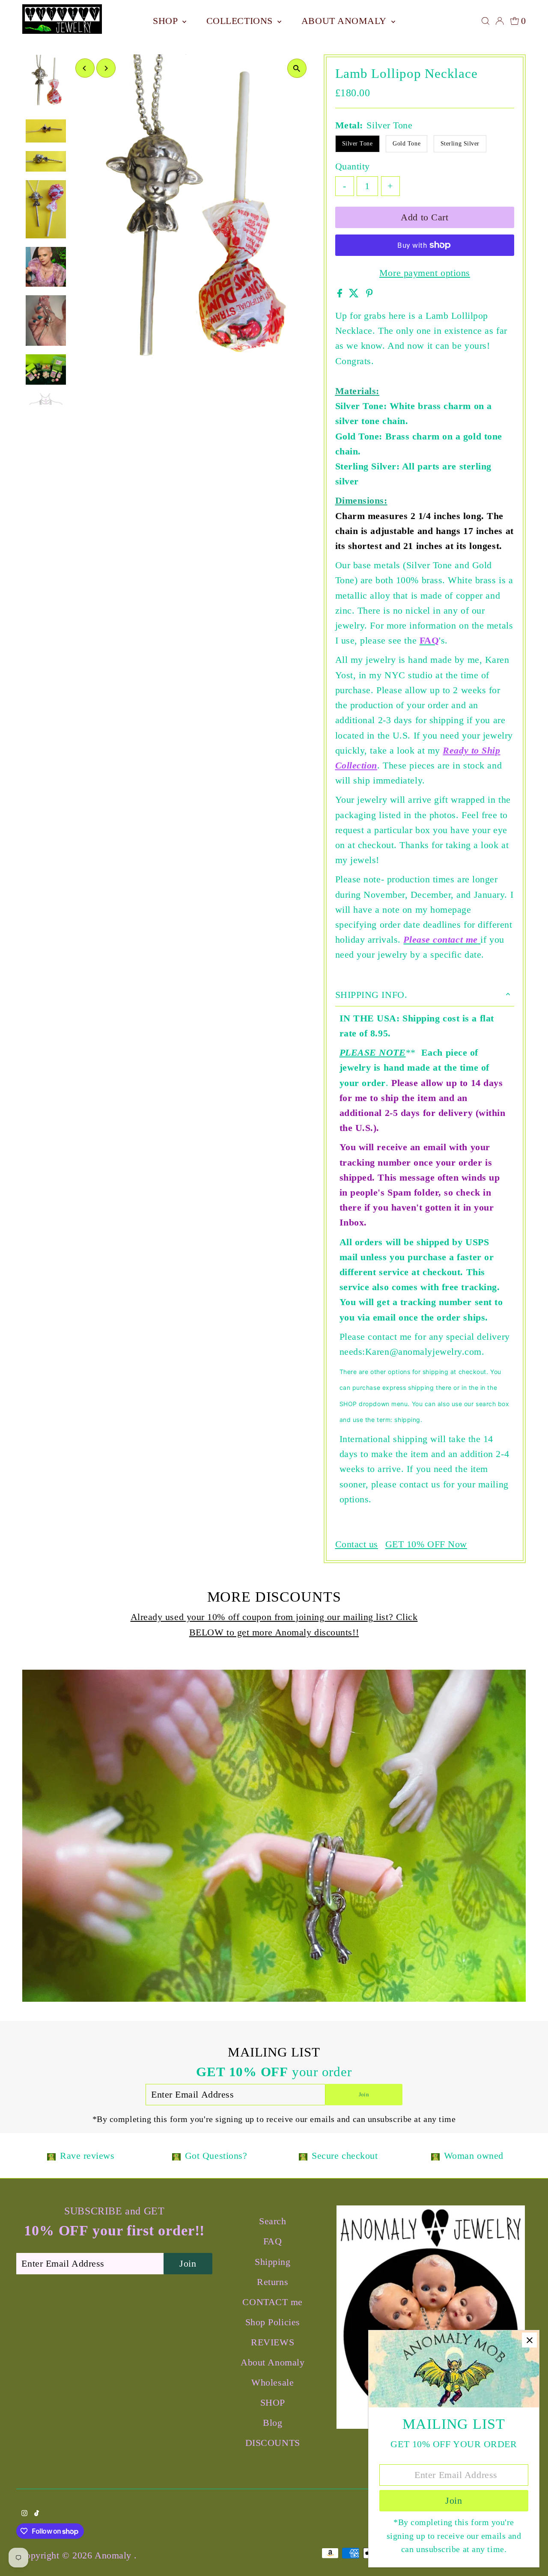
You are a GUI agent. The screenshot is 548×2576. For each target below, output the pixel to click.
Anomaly (114, 2555)
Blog (273, 2423)
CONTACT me (273, 2302)
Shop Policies (273, 2322)
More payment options (425, 273)
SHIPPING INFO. (371, 995)
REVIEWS (273, 2342)
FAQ (273, 2241)
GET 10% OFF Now (426, 1544)
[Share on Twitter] (355, 294)
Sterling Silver (460, 144)
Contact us (357, 1544)
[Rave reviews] (51, 2156)
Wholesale (273, 2382)
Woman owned (474, 2156)
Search (273, 2221)
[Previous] (85, 68)
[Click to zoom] (297, 68)
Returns (273, 2282)
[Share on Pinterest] (369, 294)
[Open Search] (485, 21)
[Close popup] (529, 2340)
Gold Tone (407, 144)
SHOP (167, 21)
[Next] (106, 68)
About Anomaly (345, 21)
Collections (241, 21)
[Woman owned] (435, 2156)
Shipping (273, 2262)
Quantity (353, 166)
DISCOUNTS (273, 2443)
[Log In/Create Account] (500, 21)
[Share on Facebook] (341, 294)
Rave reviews (87, 2156)
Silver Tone (357, 144)
